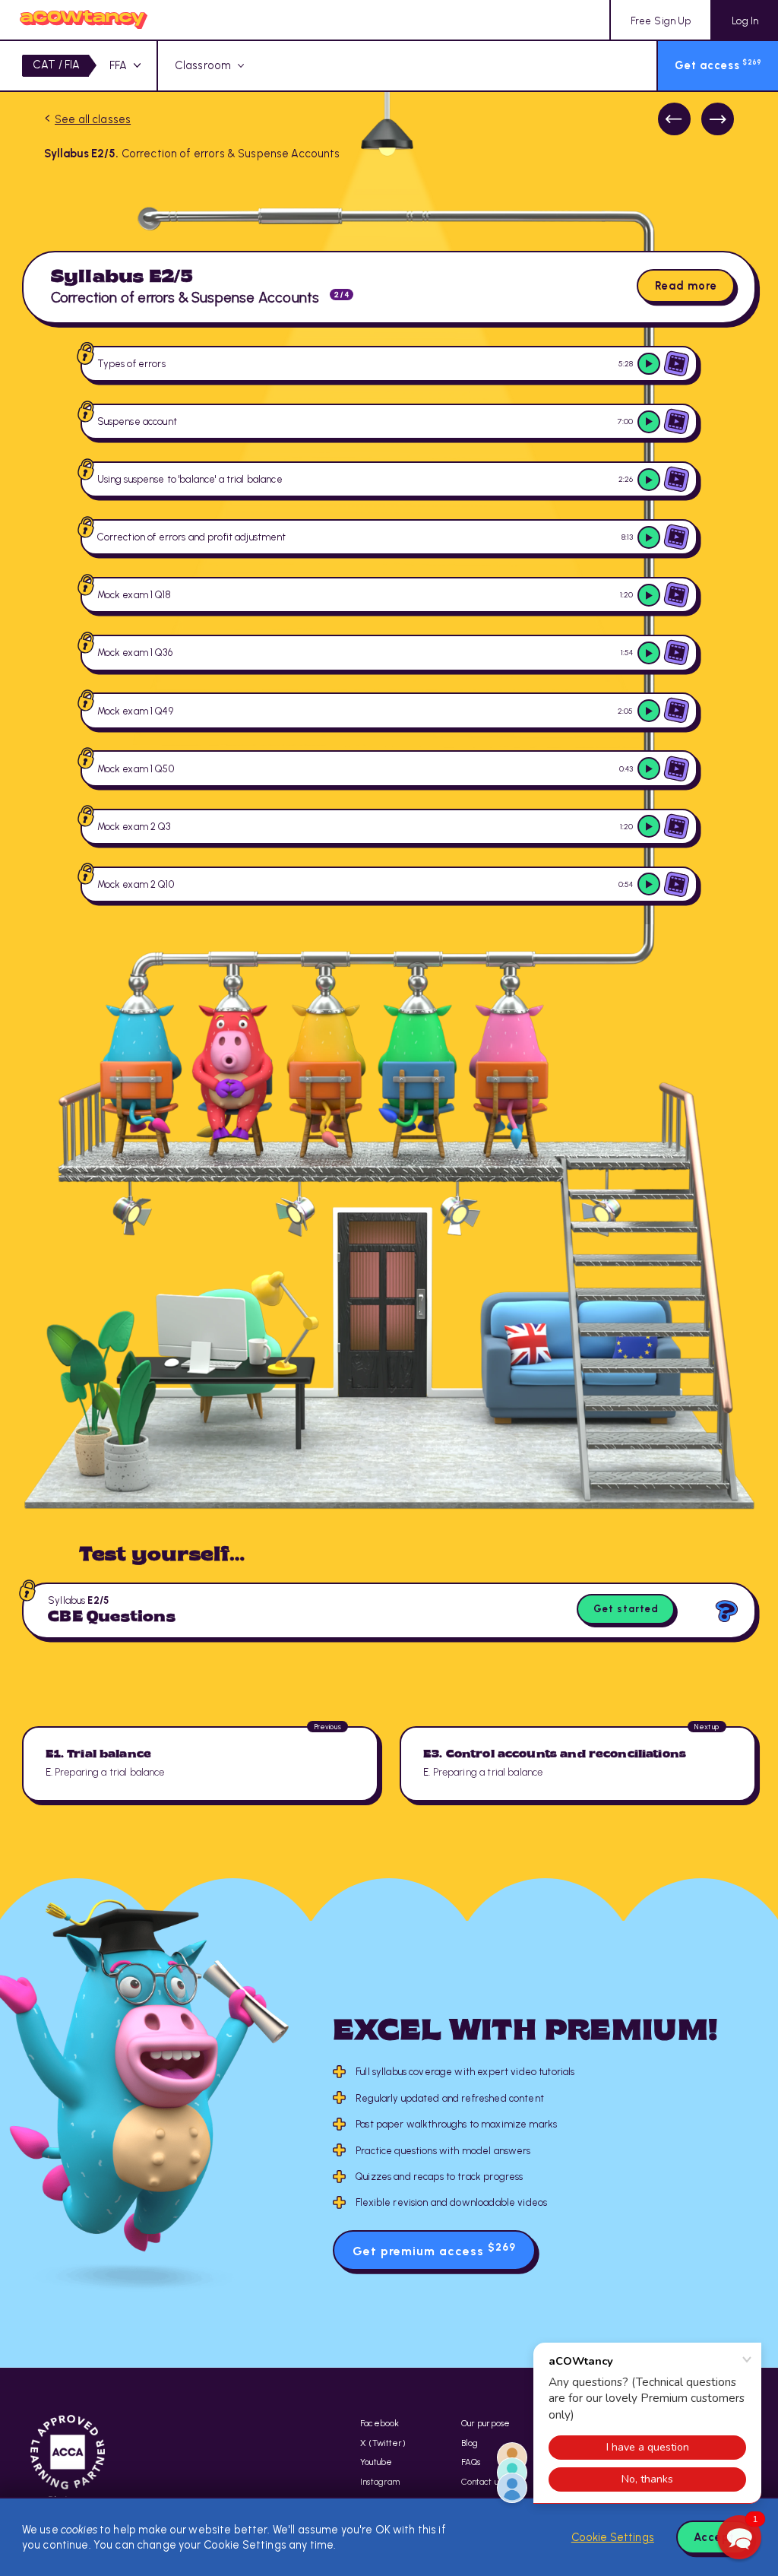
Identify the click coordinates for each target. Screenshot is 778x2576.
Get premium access (434, 2250)
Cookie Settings (613, 2537)
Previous (674, 119)
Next (718, 119)
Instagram (380, 2482)
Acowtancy (84, 20)
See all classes (93, 119)
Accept (714, 2537)
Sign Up (661, 21)
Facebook (380, 2423)
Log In (745, 21)
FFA (118, 65)
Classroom (203, 65)
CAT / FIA (56, 65)
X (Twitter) (383, 2443)
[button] (739, 2537)
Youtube (376, 2462)
